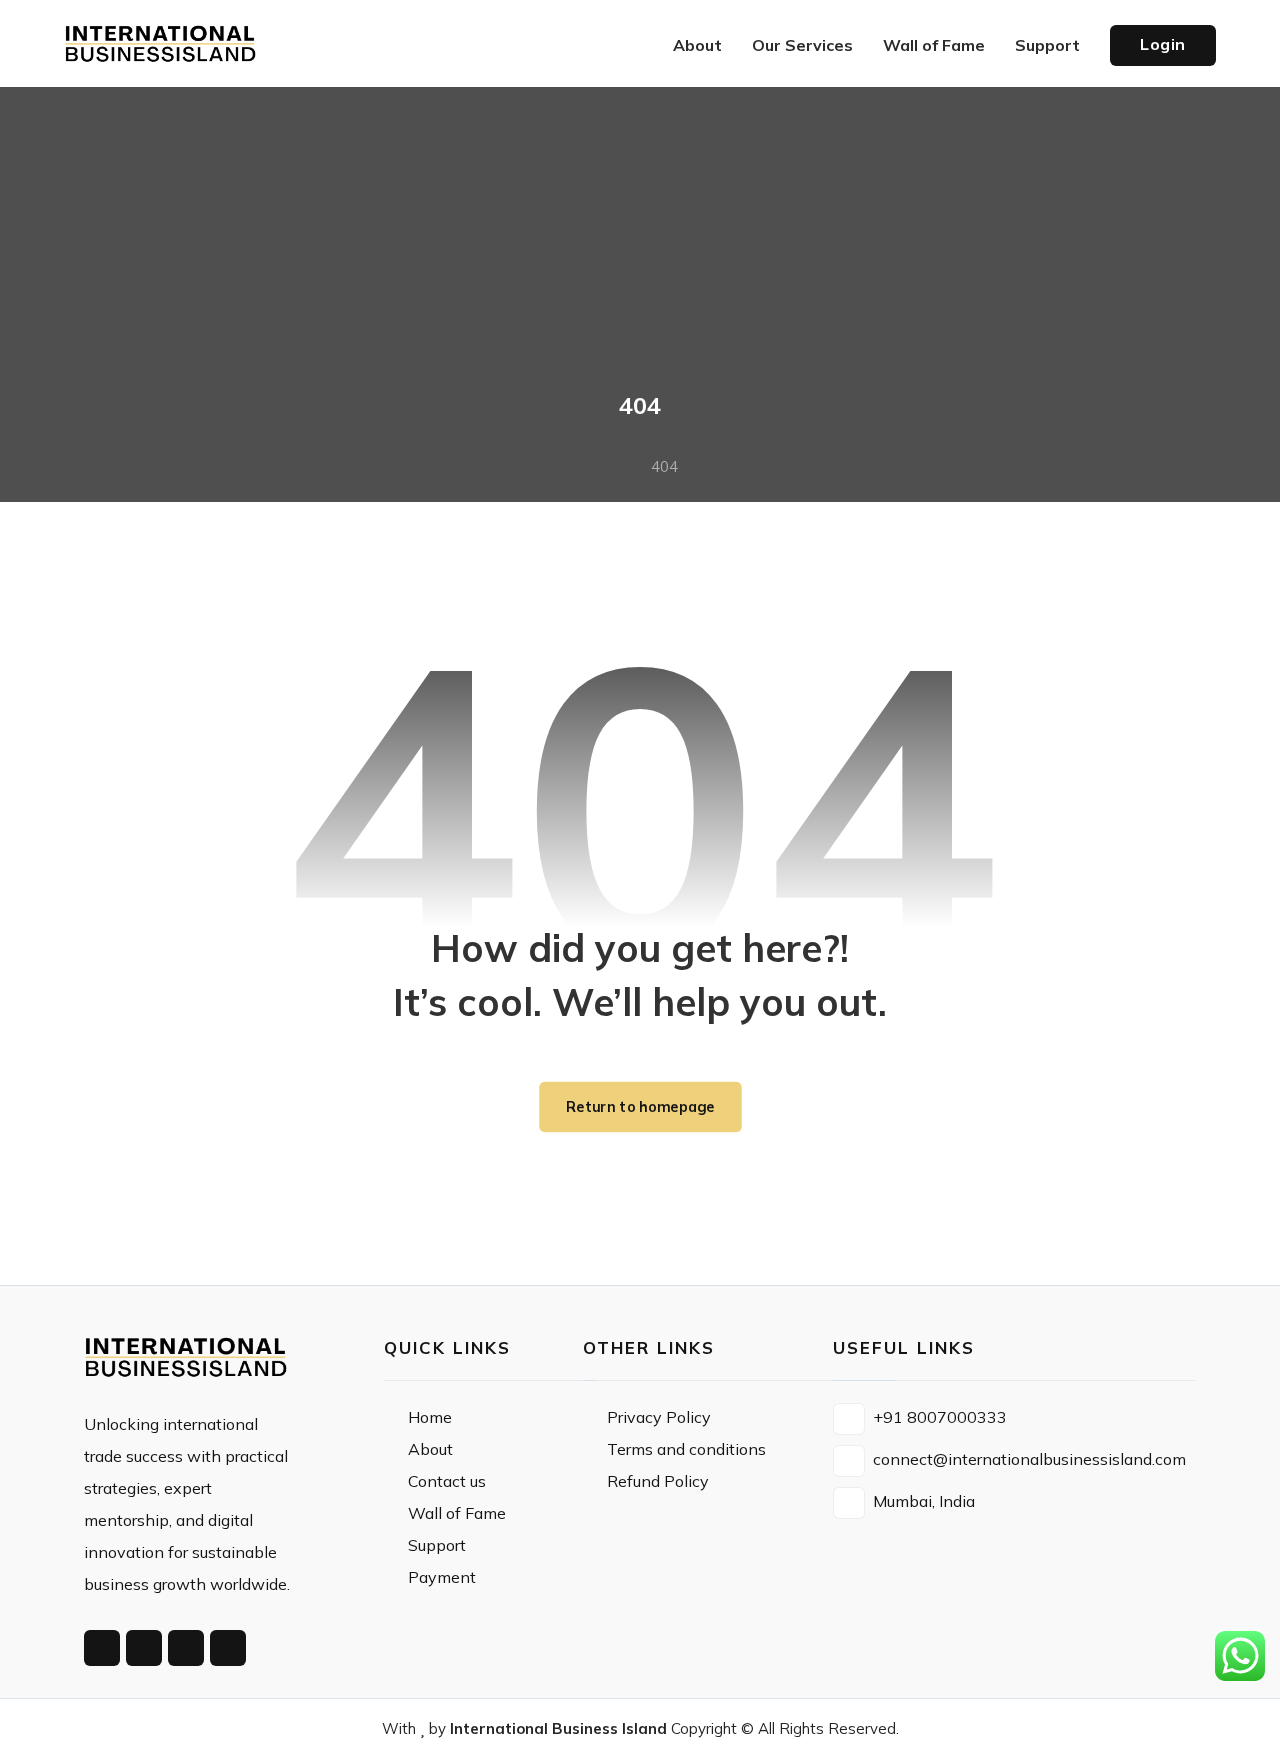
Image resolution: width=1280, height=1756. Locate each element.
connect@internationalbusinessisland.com (1029, 1459)
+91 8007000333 (940, 1417)
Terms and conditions (686, 1449)
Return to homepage (640, 1107)
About (430, 1449)
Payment (442, 1577)
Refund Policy (658, 1481)
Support (437, 1545)
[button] (102, 1648)
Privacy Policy (659, 1417)
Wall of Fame (457, 1513)
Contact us (447, 1481)
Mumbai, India (924, 1501)
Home (430, 1417)
